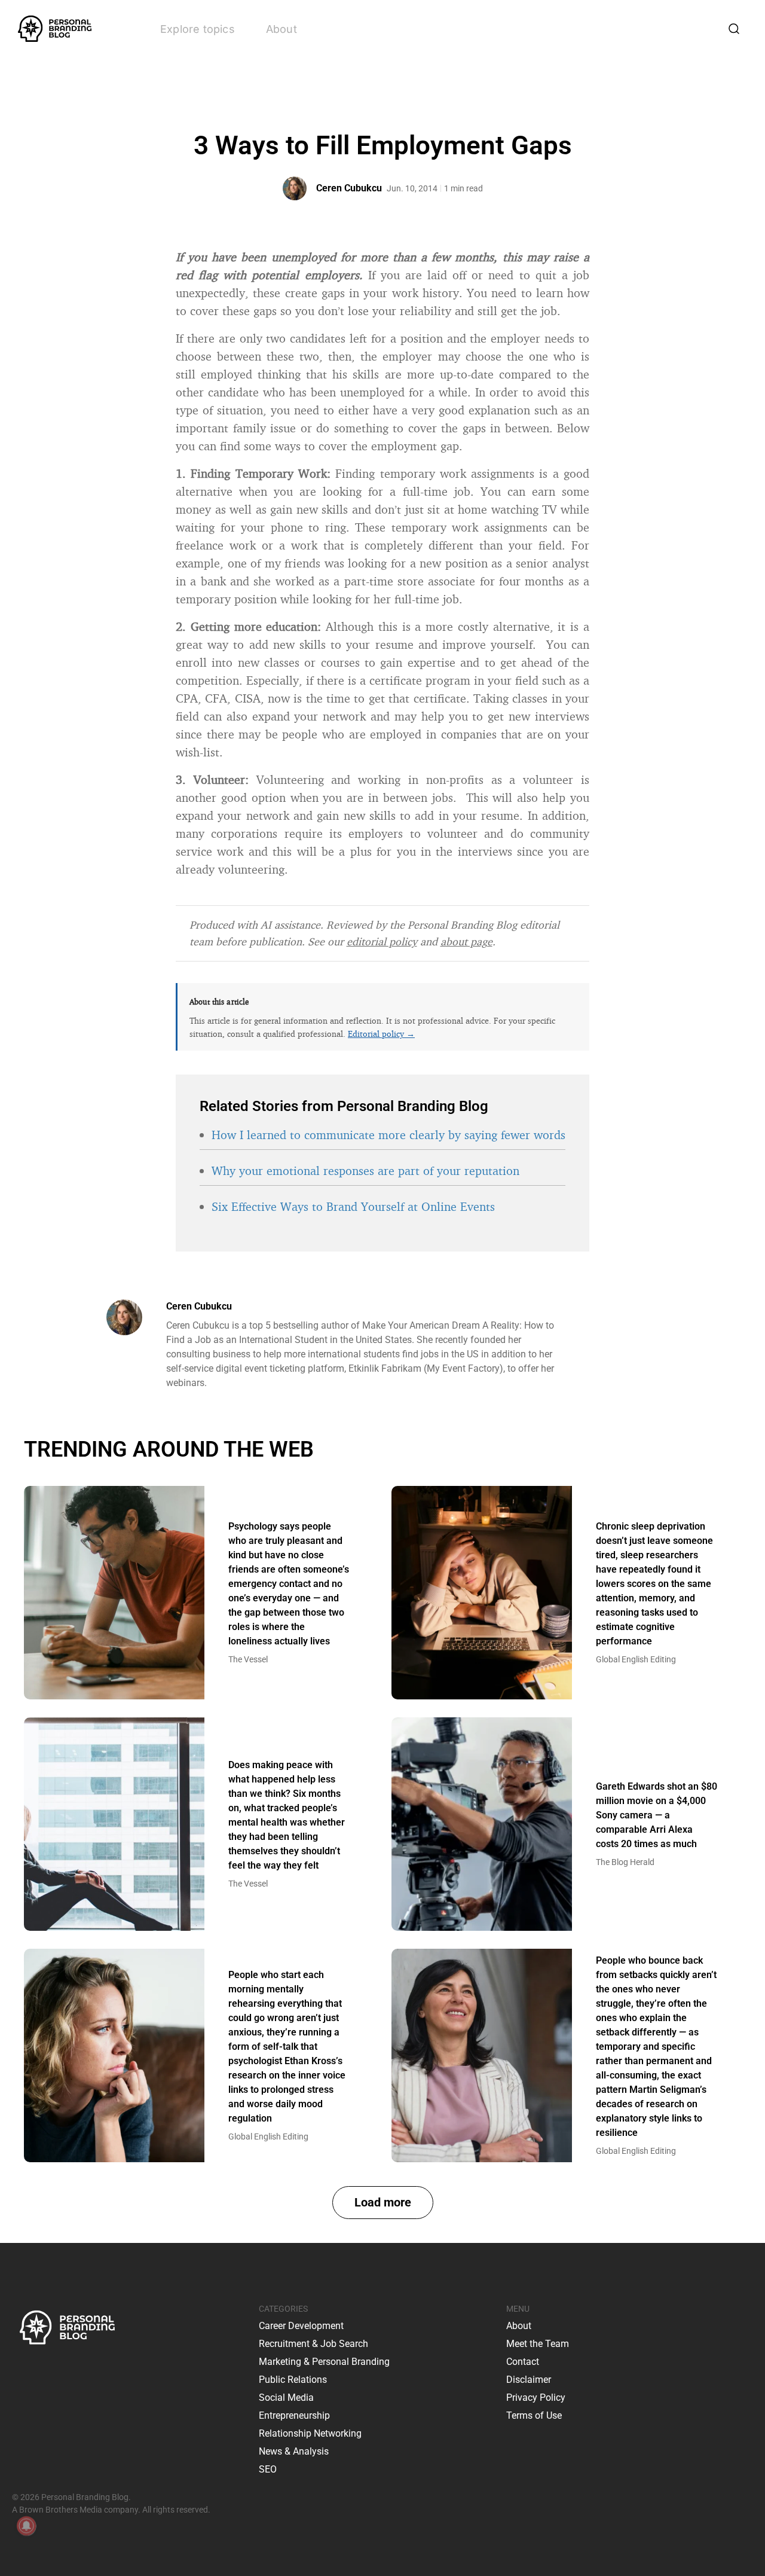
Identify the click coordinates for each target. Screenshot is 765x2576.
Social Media (286, 2398)
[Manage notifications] (26, 2526)
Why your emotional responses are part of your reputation (365, 1171)
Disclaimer (529, 2380)
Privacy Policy (536, 2398)
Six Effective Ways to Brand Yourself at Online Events (353, 1206)
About (281, 29)
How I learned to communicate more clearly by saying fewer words (388, 1135)
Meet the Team (538, 2344)
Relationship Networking (310, 2433)
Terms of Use (534, 2415)
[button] (383, 2203)
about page (466, 941)
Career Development (301, 2326)
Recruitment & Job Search (313, 2344)
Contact (523, 2362)
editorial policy (382, 941)
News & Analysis (294, 2451)
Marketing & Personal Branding (324, 2362)
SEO (268, 2469)
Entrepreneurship (294, 2415)
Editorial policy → (381, 1034)
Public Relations (293, 2380)
